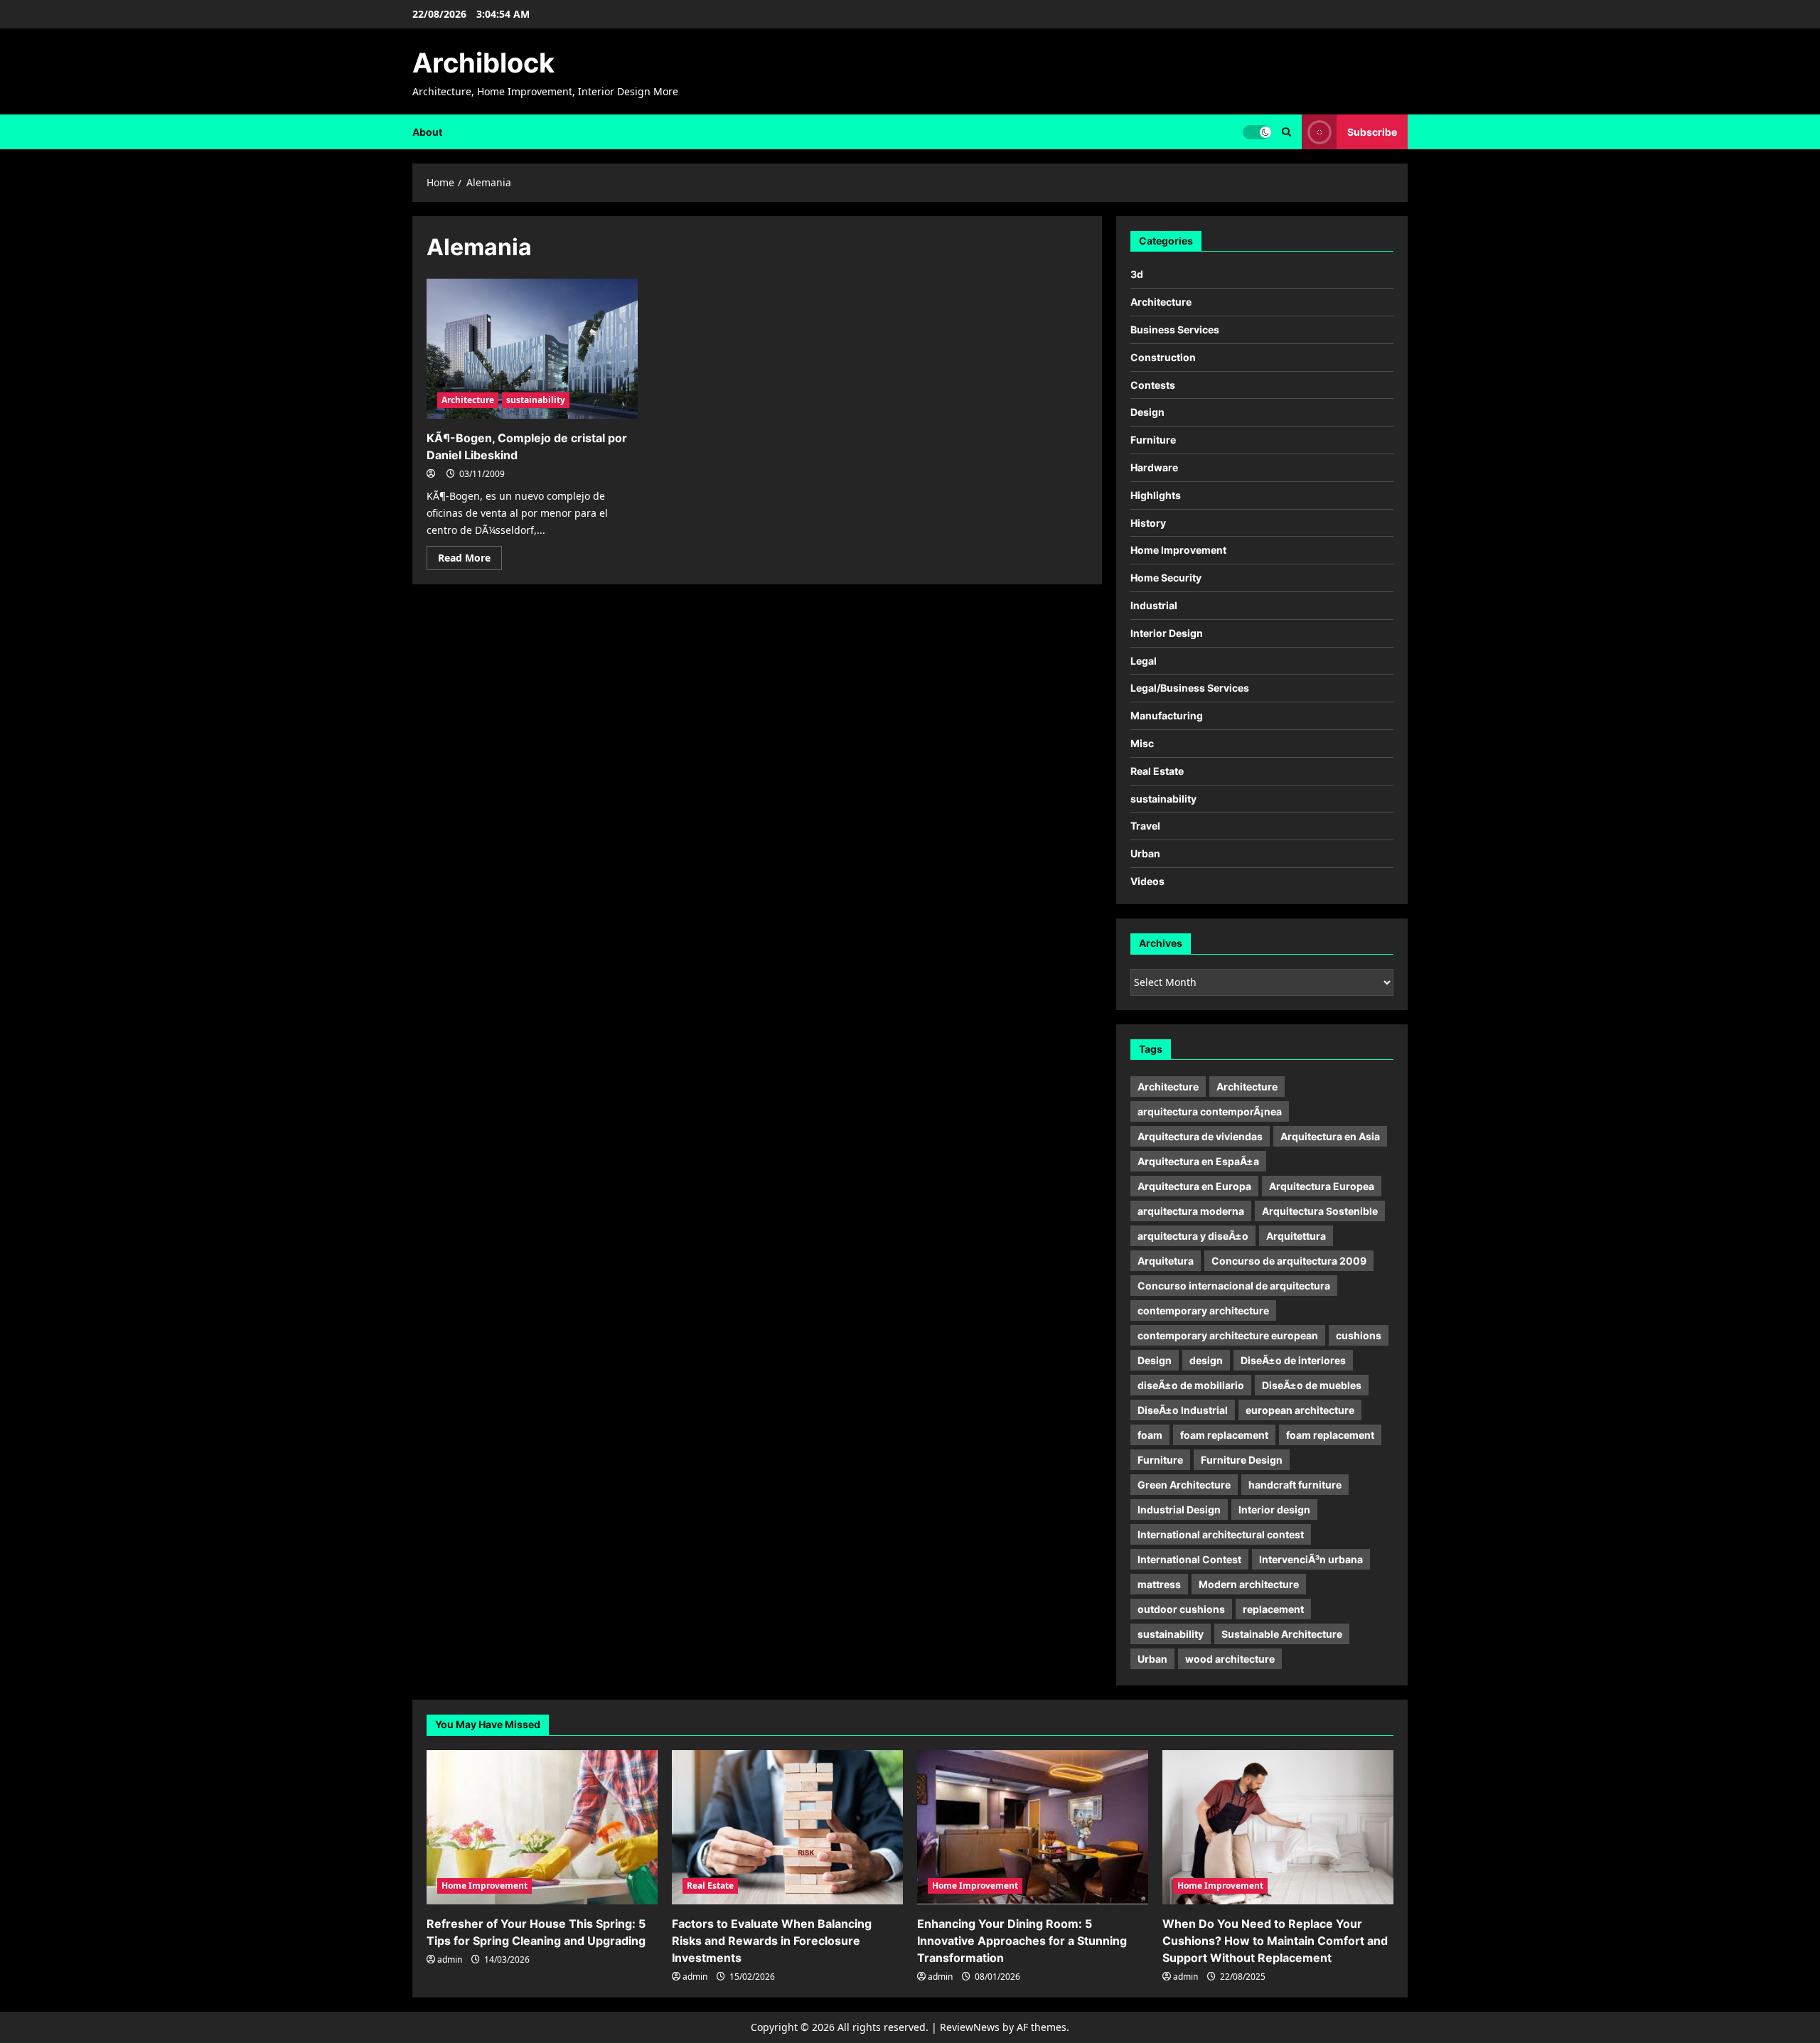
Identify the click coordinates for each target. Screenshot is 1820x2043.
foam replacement (1224, 1435)
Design (1147, 412)
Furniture (1153, 440)
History (1148, 523)
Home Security (1166, 578)
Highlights (1156, 495)
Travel (1145, 826)
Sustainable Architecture (1282, 1634)
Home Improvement (1178, 550)
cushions (1359, 1335)
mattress (1159, 1584)
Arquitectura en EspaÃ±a (1198, 1161)
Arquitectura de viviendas (1200, 1136)
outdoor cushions (1181, 1609)
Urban (1145, 853)
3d (1137, 274)
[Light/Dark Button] (1257, 132)
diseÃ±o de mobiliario (1191, 1385)
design (1206, 1360)
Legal (1144, 661)
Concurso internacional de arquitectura (1234, 1286)
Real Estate (1157, 771)
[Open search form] (1286, 132)
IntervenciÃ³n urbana (1311, 1559)
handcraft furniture (1295, 1485)
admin (450, 1959)
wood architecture (1230, 1659)
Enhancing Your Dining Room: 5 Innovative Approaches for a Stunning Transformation (1022, 1941)
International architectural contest (1221, 1534)
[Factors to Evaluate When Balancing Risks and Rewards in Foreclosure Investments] (787, 1827)
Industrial (1154, 605)
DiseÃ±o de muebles (1312, 1385)
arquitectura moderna (1191, 1211)
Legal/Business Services (1190, 688)
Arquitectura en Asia (1330, 1136)
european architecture (1300, 1410)
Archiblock (483, 63)
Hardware (1154, 467)
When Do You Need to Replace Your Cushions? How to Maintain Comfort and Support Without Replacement (1275, 1941)
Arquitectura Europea (1322, 1186)
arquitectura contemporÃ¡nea (1210, 1111)
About (427, 132)
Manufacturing (1167, 715)
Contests (1153, 385)
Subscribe (1372, 131)
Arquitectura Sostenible (1320, 1211)
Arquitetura (1166, 1261)
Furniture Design (1242, 1460)
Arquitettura (1296, 1236)
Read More (470, 560)
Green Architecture (1184, 1485)
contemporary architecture (1203, 1310)
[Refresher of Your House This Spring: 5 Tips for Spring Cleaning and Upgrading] (542, 1827)
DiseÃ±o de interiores (1293, 1360)
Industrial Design (1179, 1510)
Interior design (1274, 1510)
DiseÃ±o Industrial (1183, 1410)
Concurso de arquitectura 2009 (1289, 1261)
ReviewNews (970, 2027)
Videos (1147, 881)
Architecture (468, 400)
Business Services (1175, 329)
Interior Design (1167, 633)
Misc (1142, 743)
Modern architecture (1249, 1584)
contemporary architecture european (1228, 1335)
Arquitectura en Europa (1194, 1186)
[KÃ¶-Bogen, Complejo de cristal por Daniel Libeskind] (532, 349)
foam (1150, 1435)
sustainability (536, 400)
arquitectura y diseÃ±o (1193, 1236)
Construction (1163, 357)
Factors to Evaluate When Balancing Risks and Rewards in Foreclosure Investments (772, 1941)
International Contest (1189, 1559)
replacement (1273, 1609)
